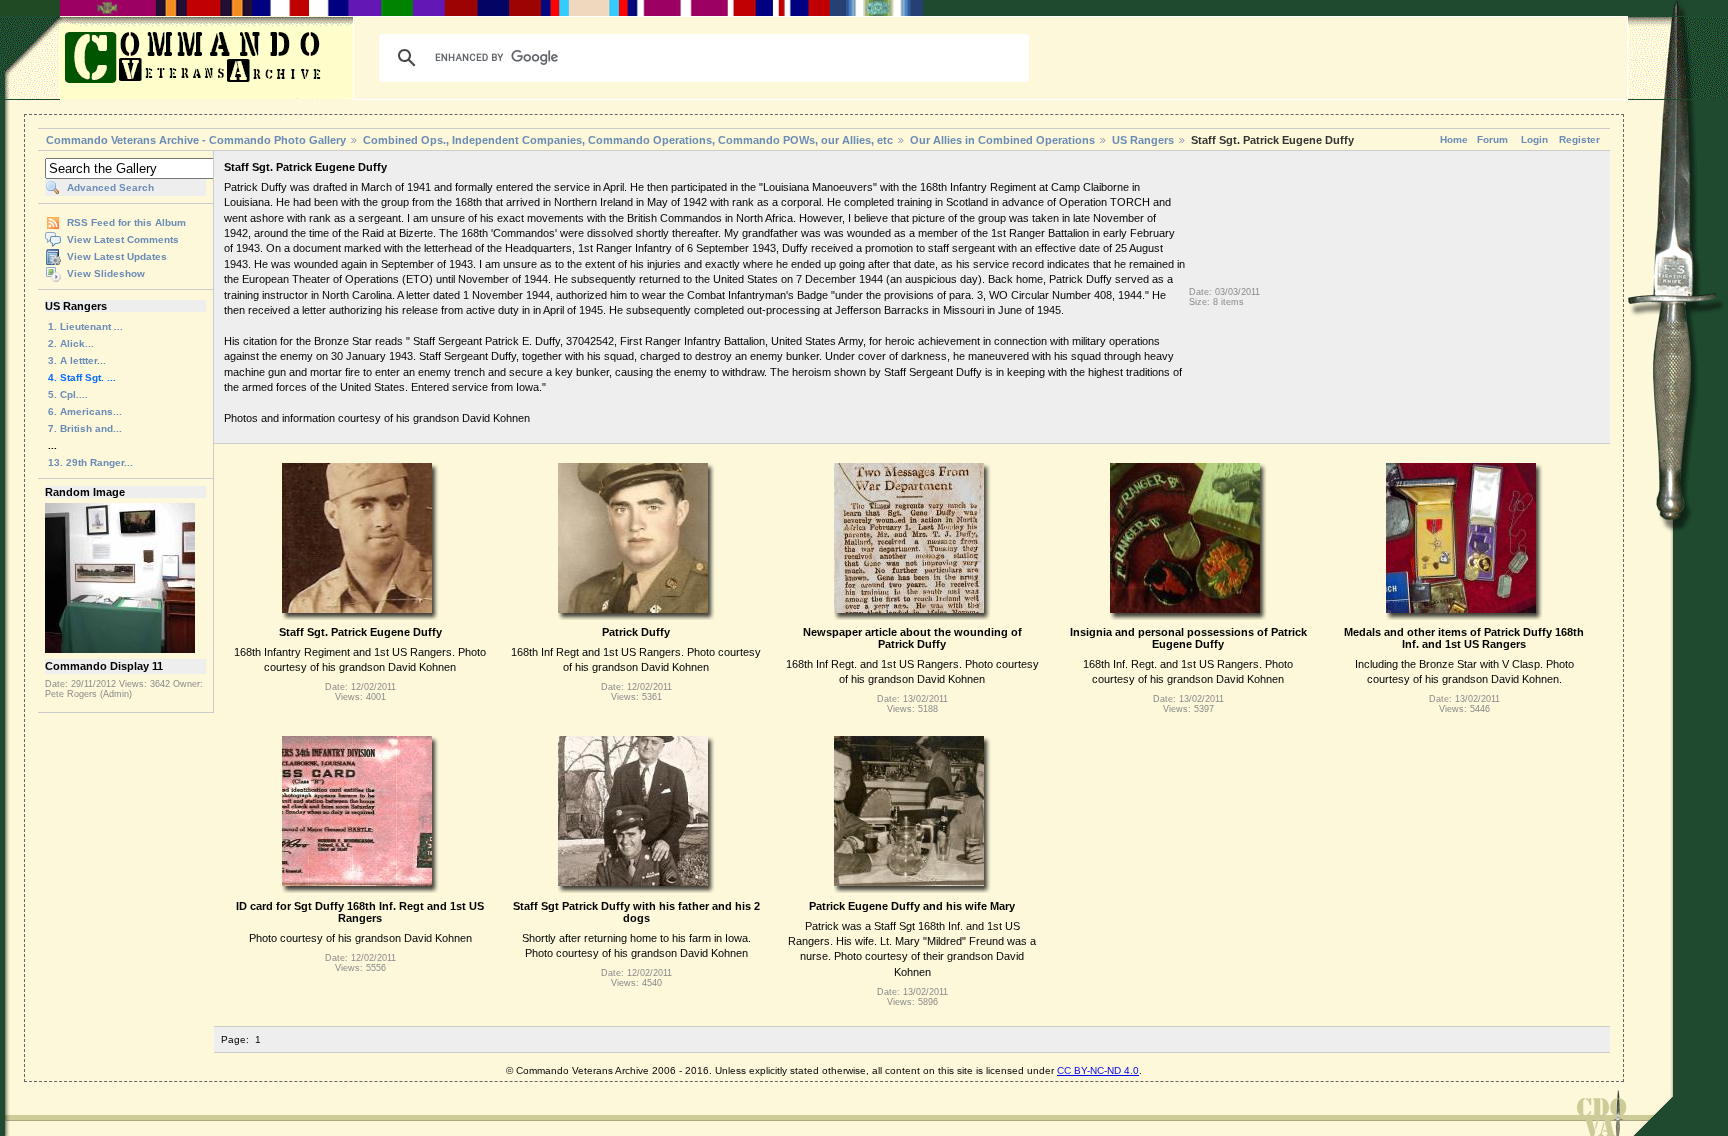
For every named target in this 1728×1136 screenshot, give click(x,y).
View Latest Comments (123, 239)
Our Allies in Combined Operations (1002, 140)
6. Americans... (85, 411)
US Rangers (1143, 140)
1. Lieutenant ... (85, 326)
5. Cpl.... (68, 394)
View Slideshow (106, 273)
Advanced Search (110, 187)
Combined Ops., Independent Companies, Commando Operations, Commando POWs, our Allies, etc (628, 140)
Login (1534, 139)
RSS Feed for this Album (126, 222)
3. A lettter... (77, 360)
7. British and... (85, 428)
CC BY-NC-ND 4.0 (1098, 1070)
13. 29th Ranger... (90, 462)
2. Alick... (71, 343)
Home (1454, 139)
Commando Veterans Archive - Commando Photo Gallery (196, 140)
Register (1579, 139)
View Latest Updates (117, 256)
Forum (1492, 139)
